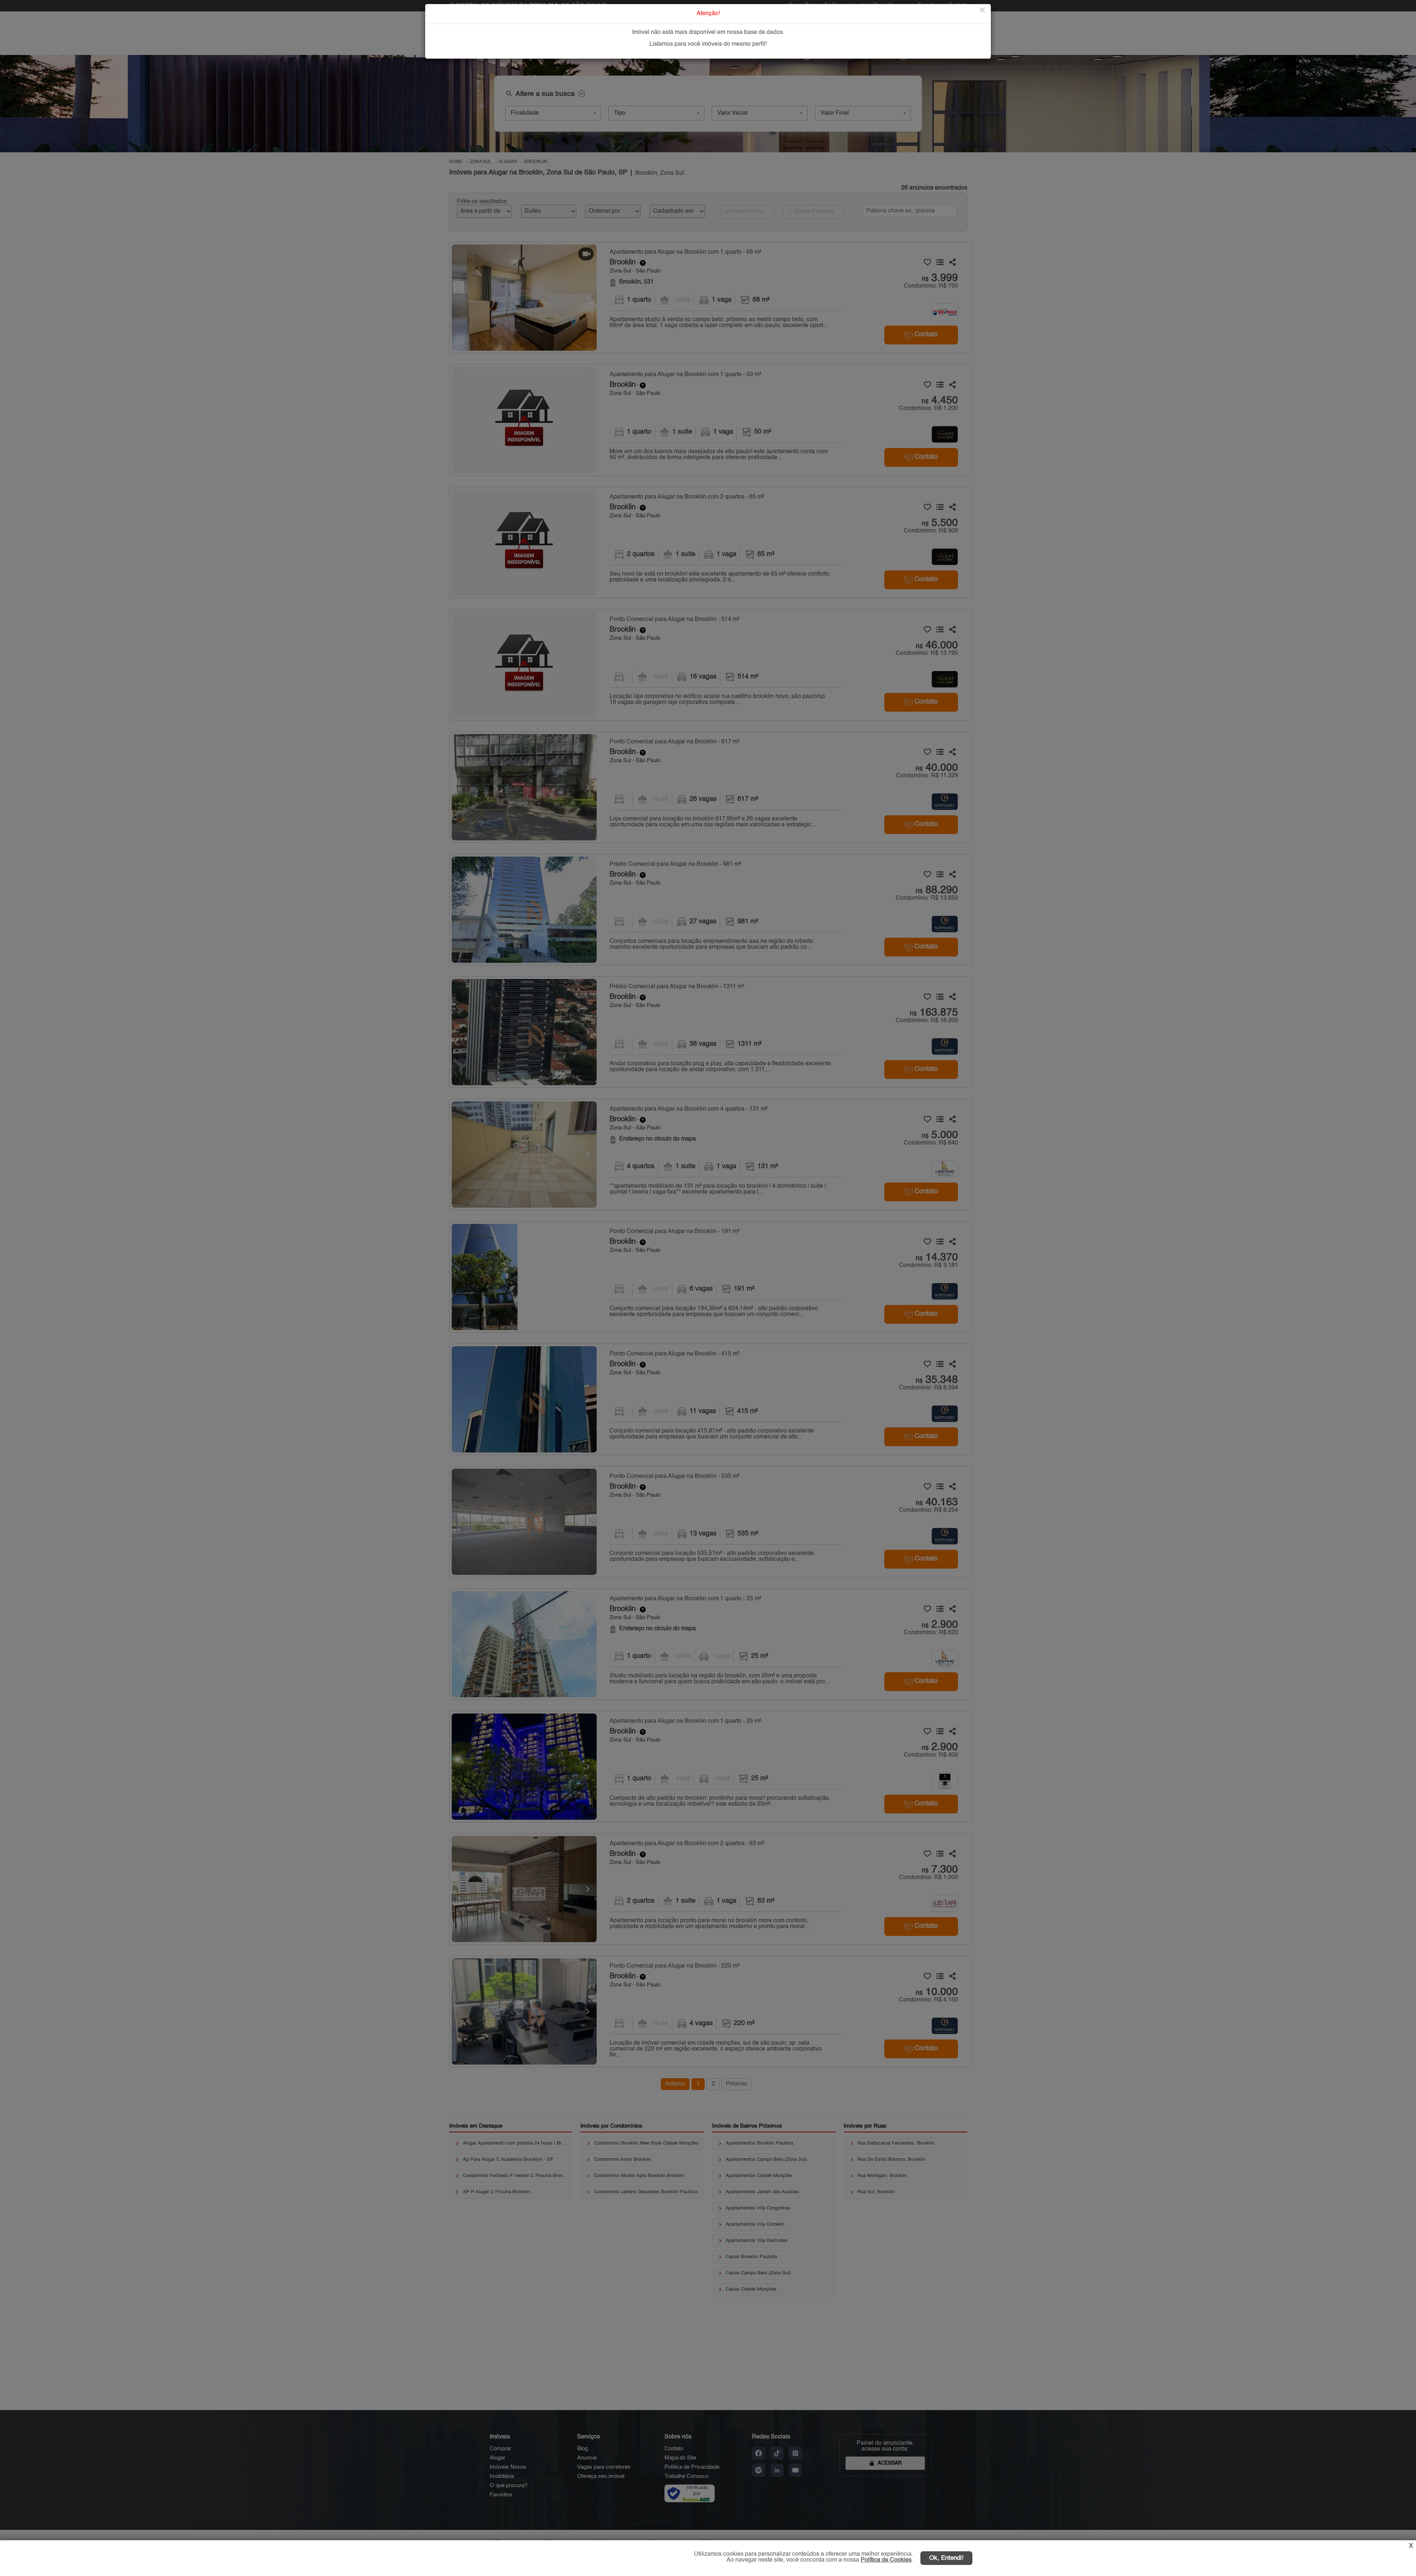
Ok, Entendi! (946, 2558)
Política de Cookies (886, 2560)
